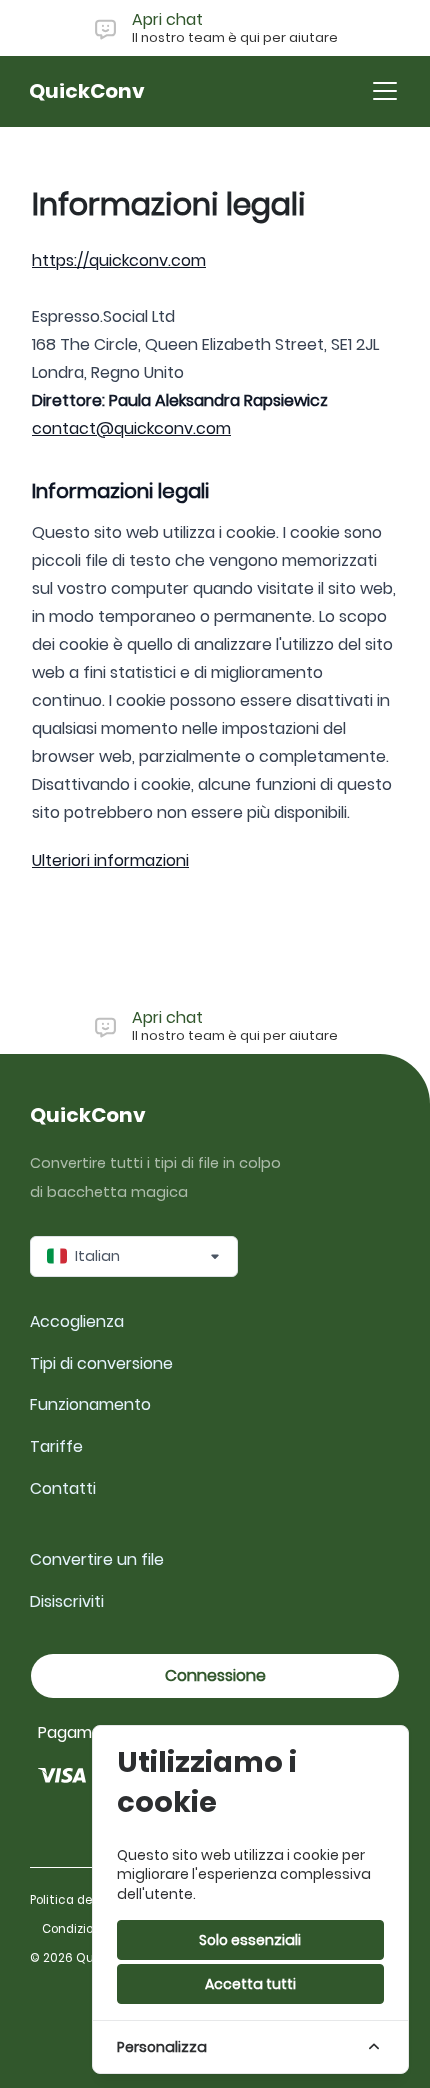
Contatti (63, 1488)
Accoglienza (77, 1321)
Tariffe (56, 1446)
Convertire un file (97, 1559)
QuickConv (87, 91)
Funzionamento (90, 1404)
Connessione (215, 1675)
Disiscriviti (67, 1601)
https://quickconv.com (119, 260)
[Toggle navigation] (385, 91)
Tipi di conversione (101, 1363)
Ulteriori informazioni (110, 860)
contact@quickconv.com (131, 428)
